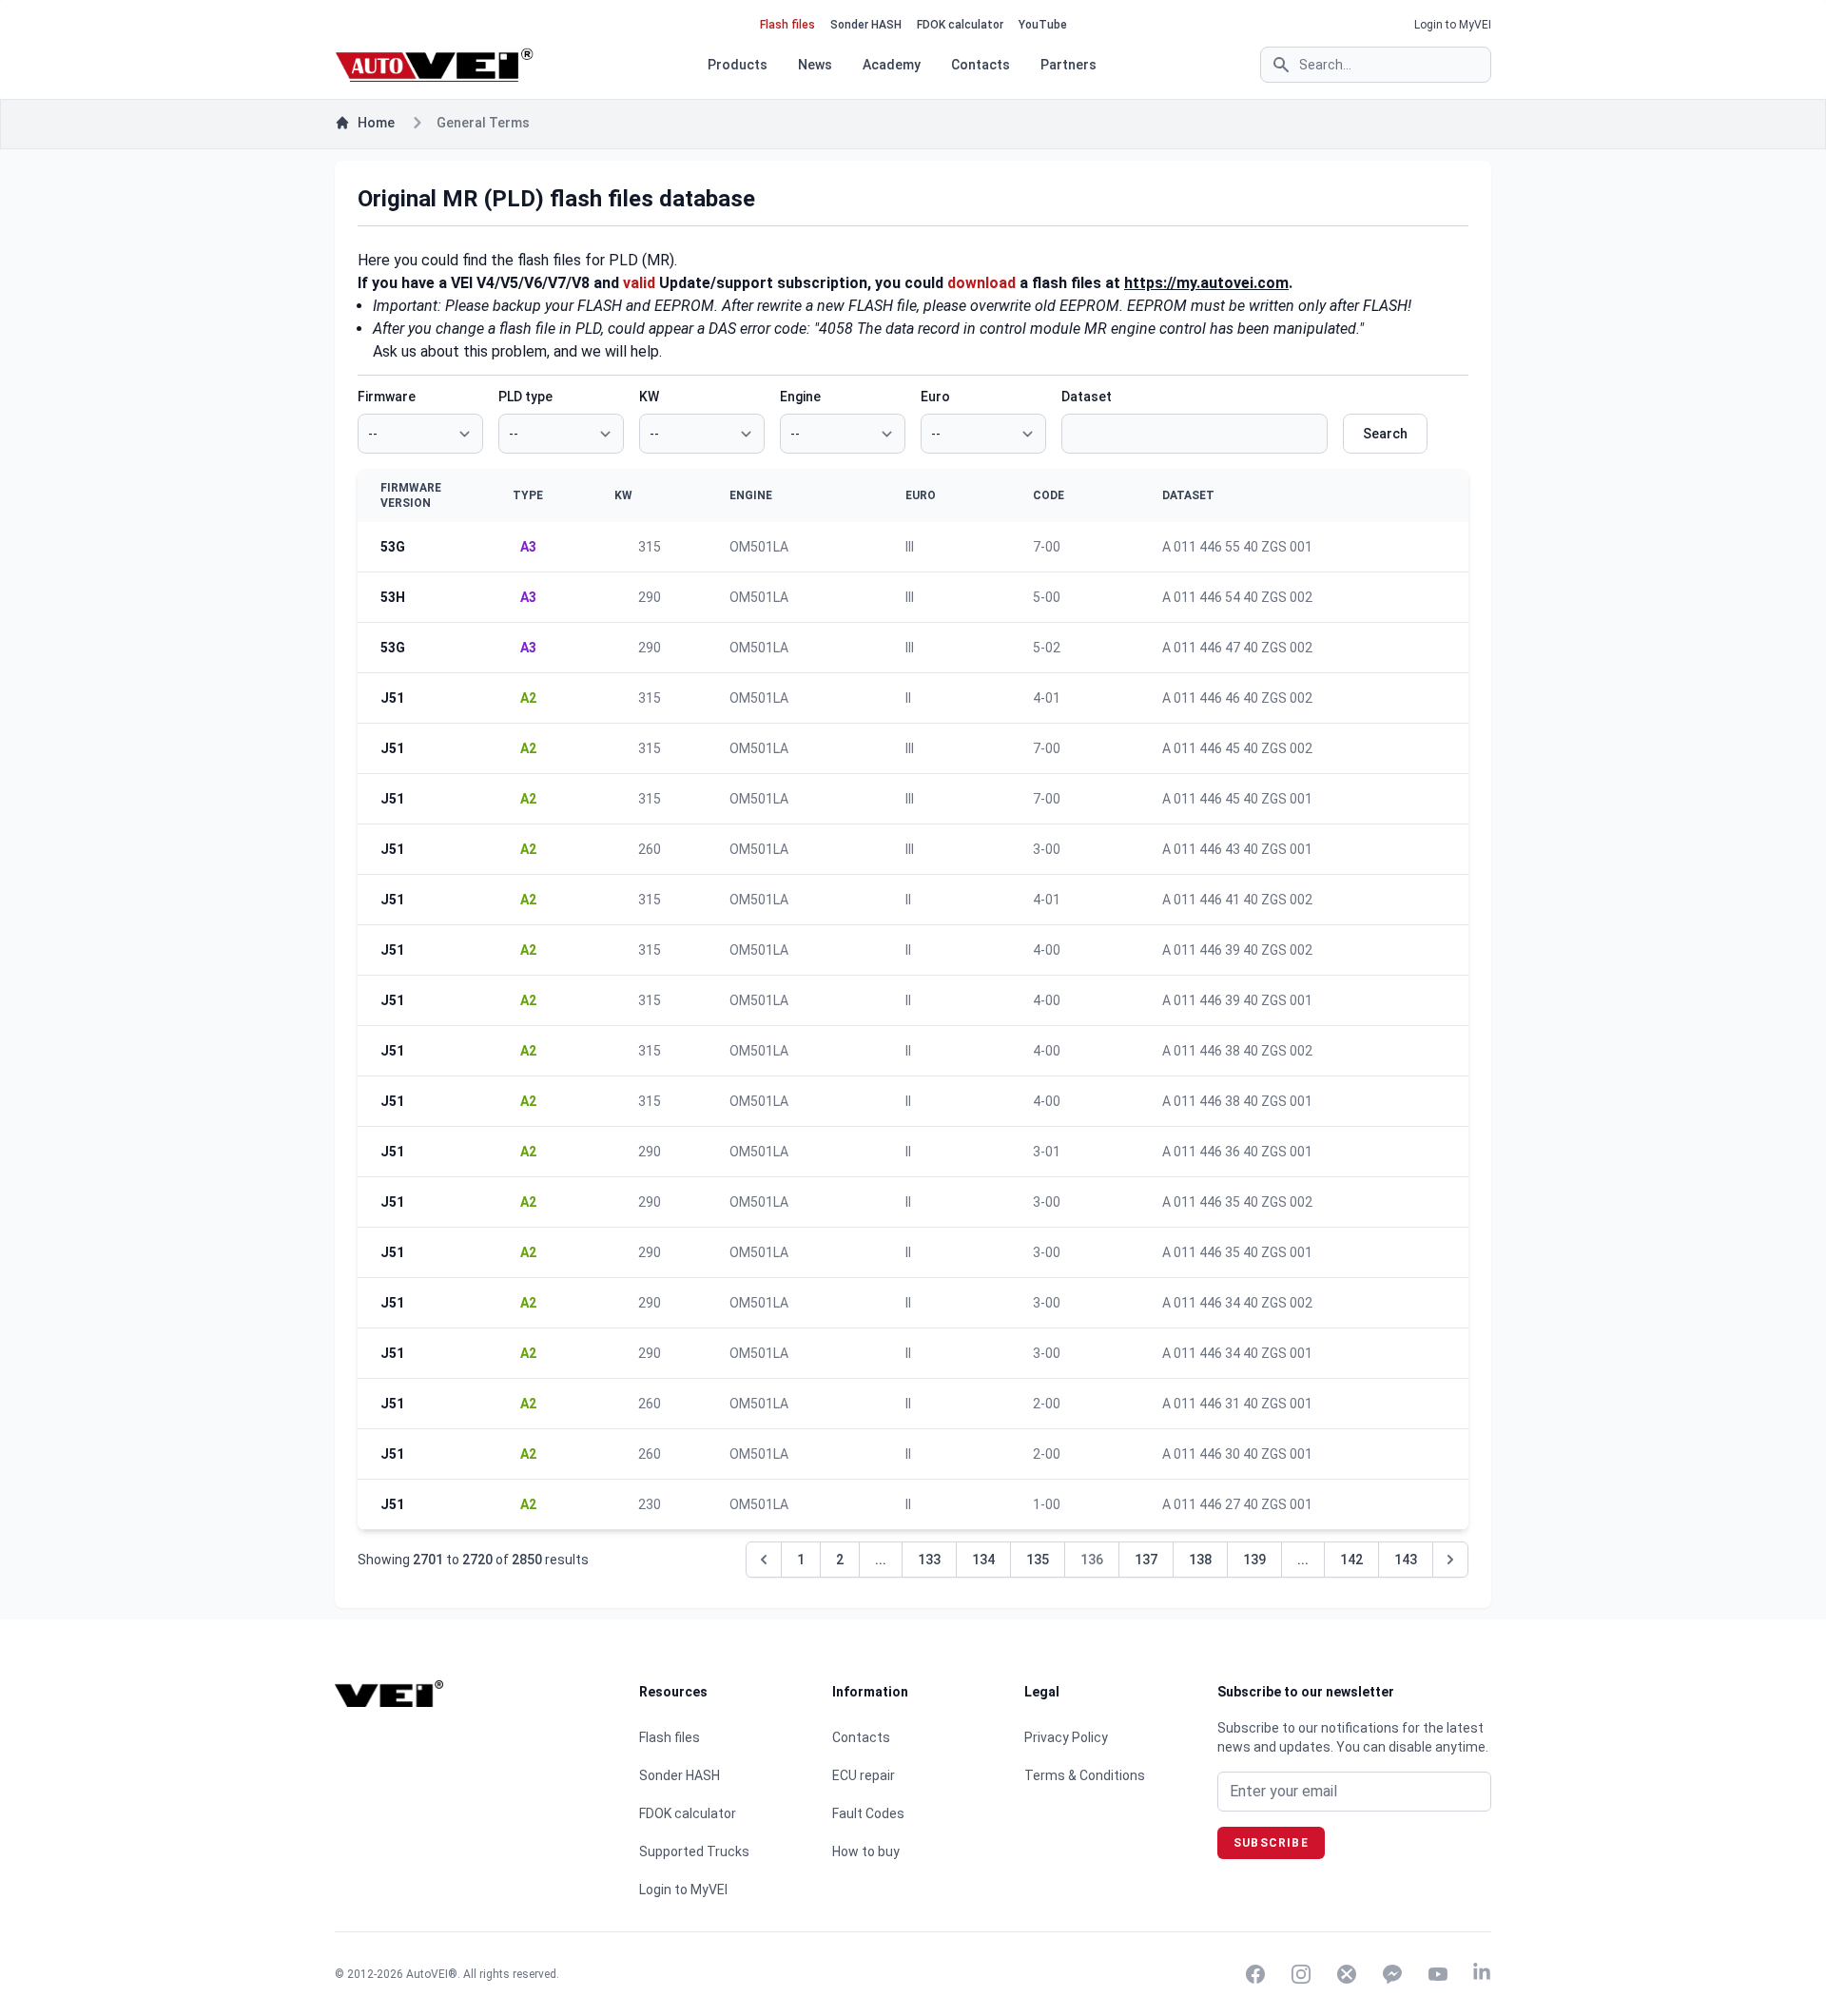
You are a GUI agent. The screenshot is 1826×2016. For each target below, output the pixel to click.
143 (1406, 1560)
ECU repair (864, 1775)
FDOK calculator (960, 25)
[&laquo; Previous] (764, 1560)
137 (1146, 1560)
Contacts (981, 65)
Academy (892, 65)
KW (649, 397)
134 (983, 1560)
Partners (1068, 65)
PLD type (525, 397)
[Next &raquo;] (1450, 1560)
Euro (935, 397)
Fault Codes (868, 1813)
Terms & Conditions (1085, 1775)
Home (376, 123)
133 (929, 1560)
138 (1200, 1560)
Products (738, 65)
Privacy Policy (1066, 1737)
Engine (800, 397)
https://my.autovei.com (1206, 283)
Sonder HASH (866, 25)
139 (1254, 1560)
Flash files (787, 25)
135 (1038, 1560)
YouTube (1043, 25)
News (815, 65)
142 (1351, 1560)
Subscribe (1271, 1843)
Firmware (387, 397)
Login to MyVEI (1453, 25)
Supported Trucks (694, 1851)
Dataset (1087, 397)
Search (1385, 434)
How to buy (866, 1851)
